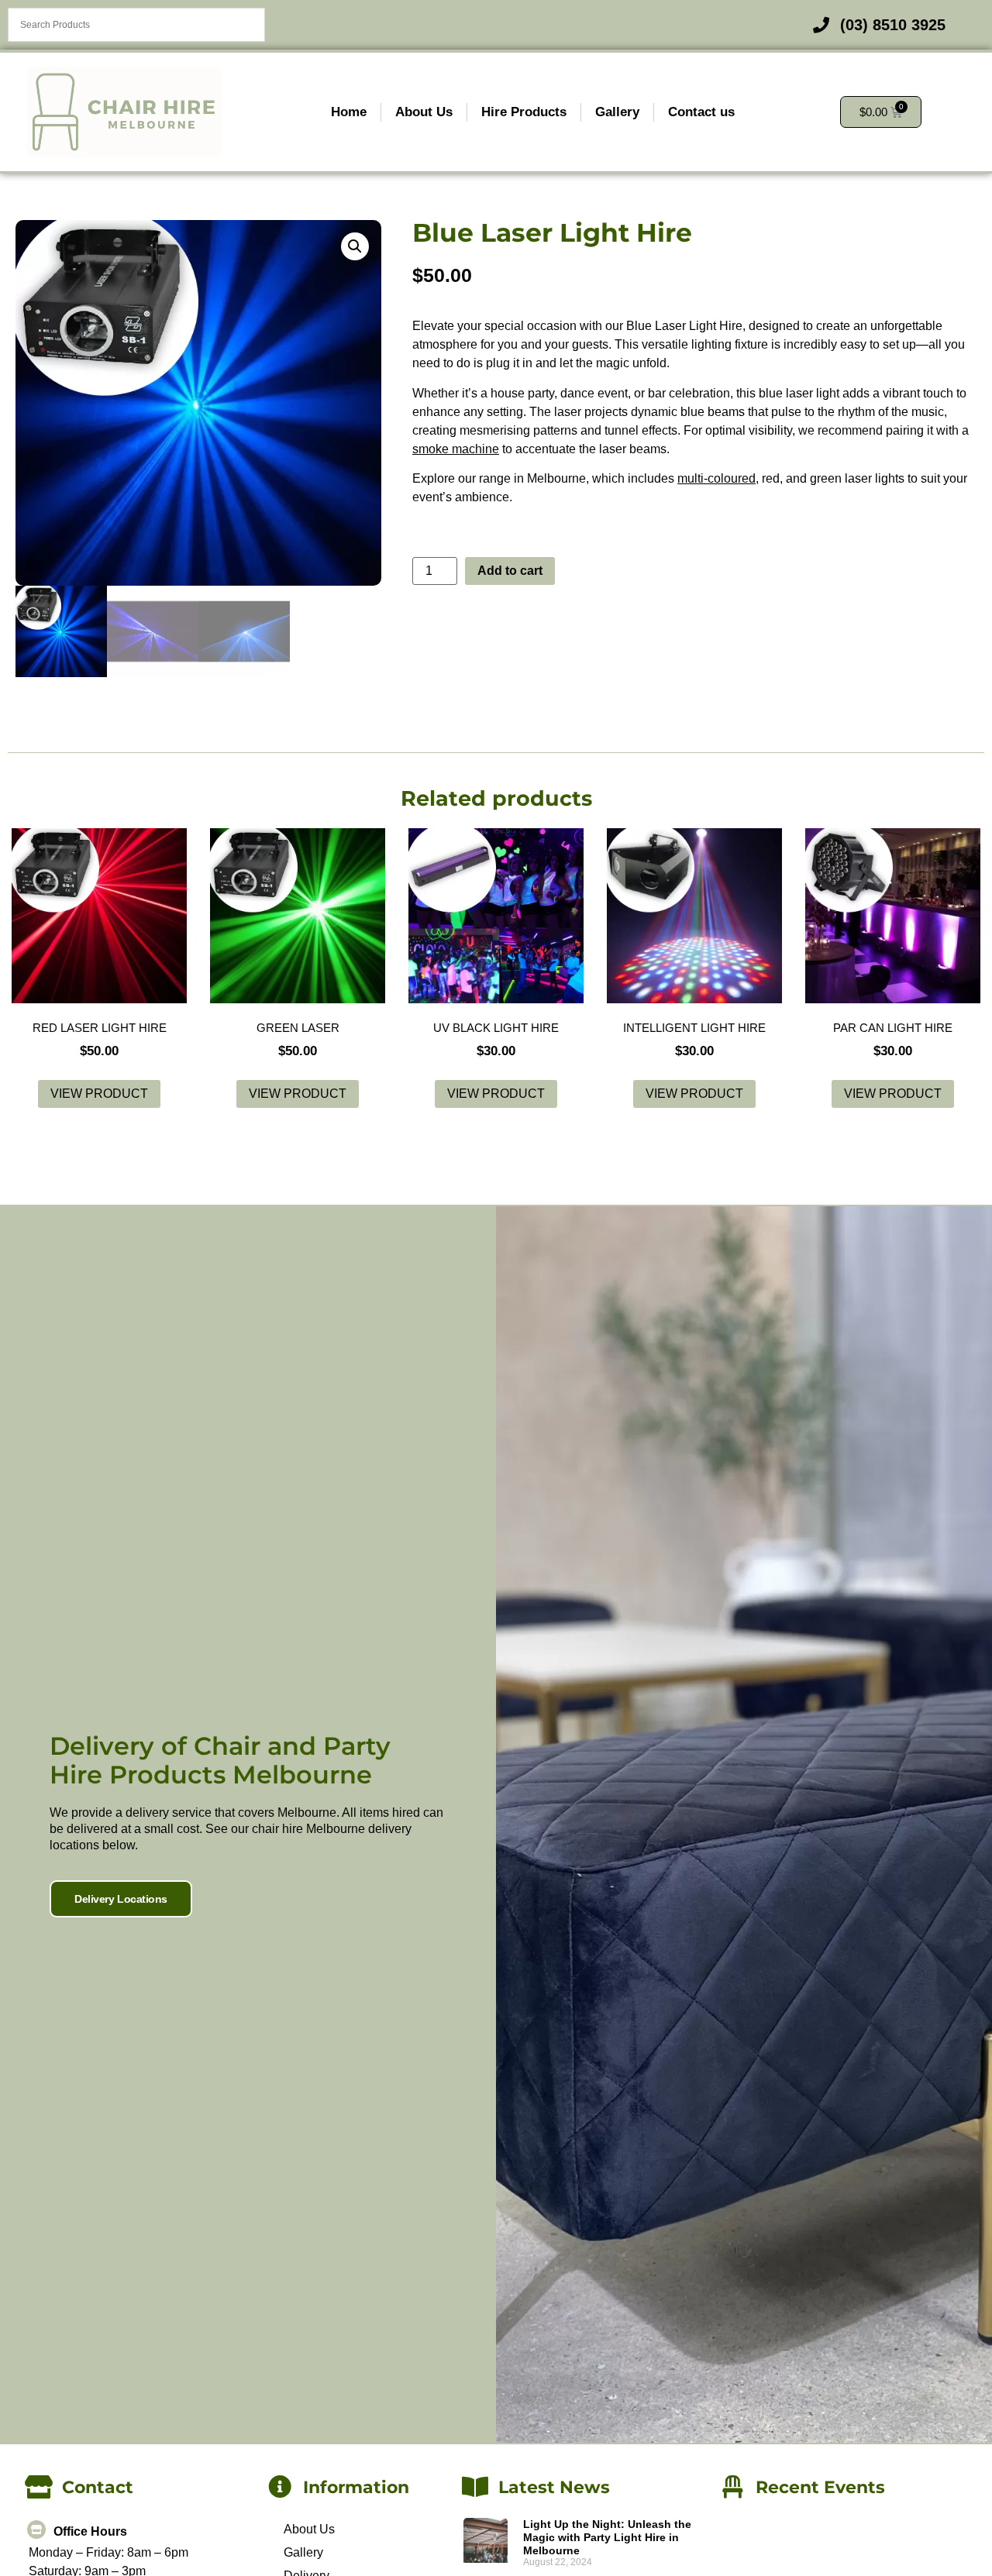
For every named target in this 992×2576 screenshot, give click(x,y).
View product (99, 1094)
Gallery (617, 112)
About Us (424, 112)
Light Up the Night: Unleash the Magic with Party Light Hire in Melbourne (607, 2537)
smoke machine (456, 449)
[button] (355, 246)
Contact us (701, 112)
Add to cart (510, 571)
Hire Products (524, 112)
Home (349, 112)
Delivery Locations (121, 1899)
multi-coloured (716, 478)
